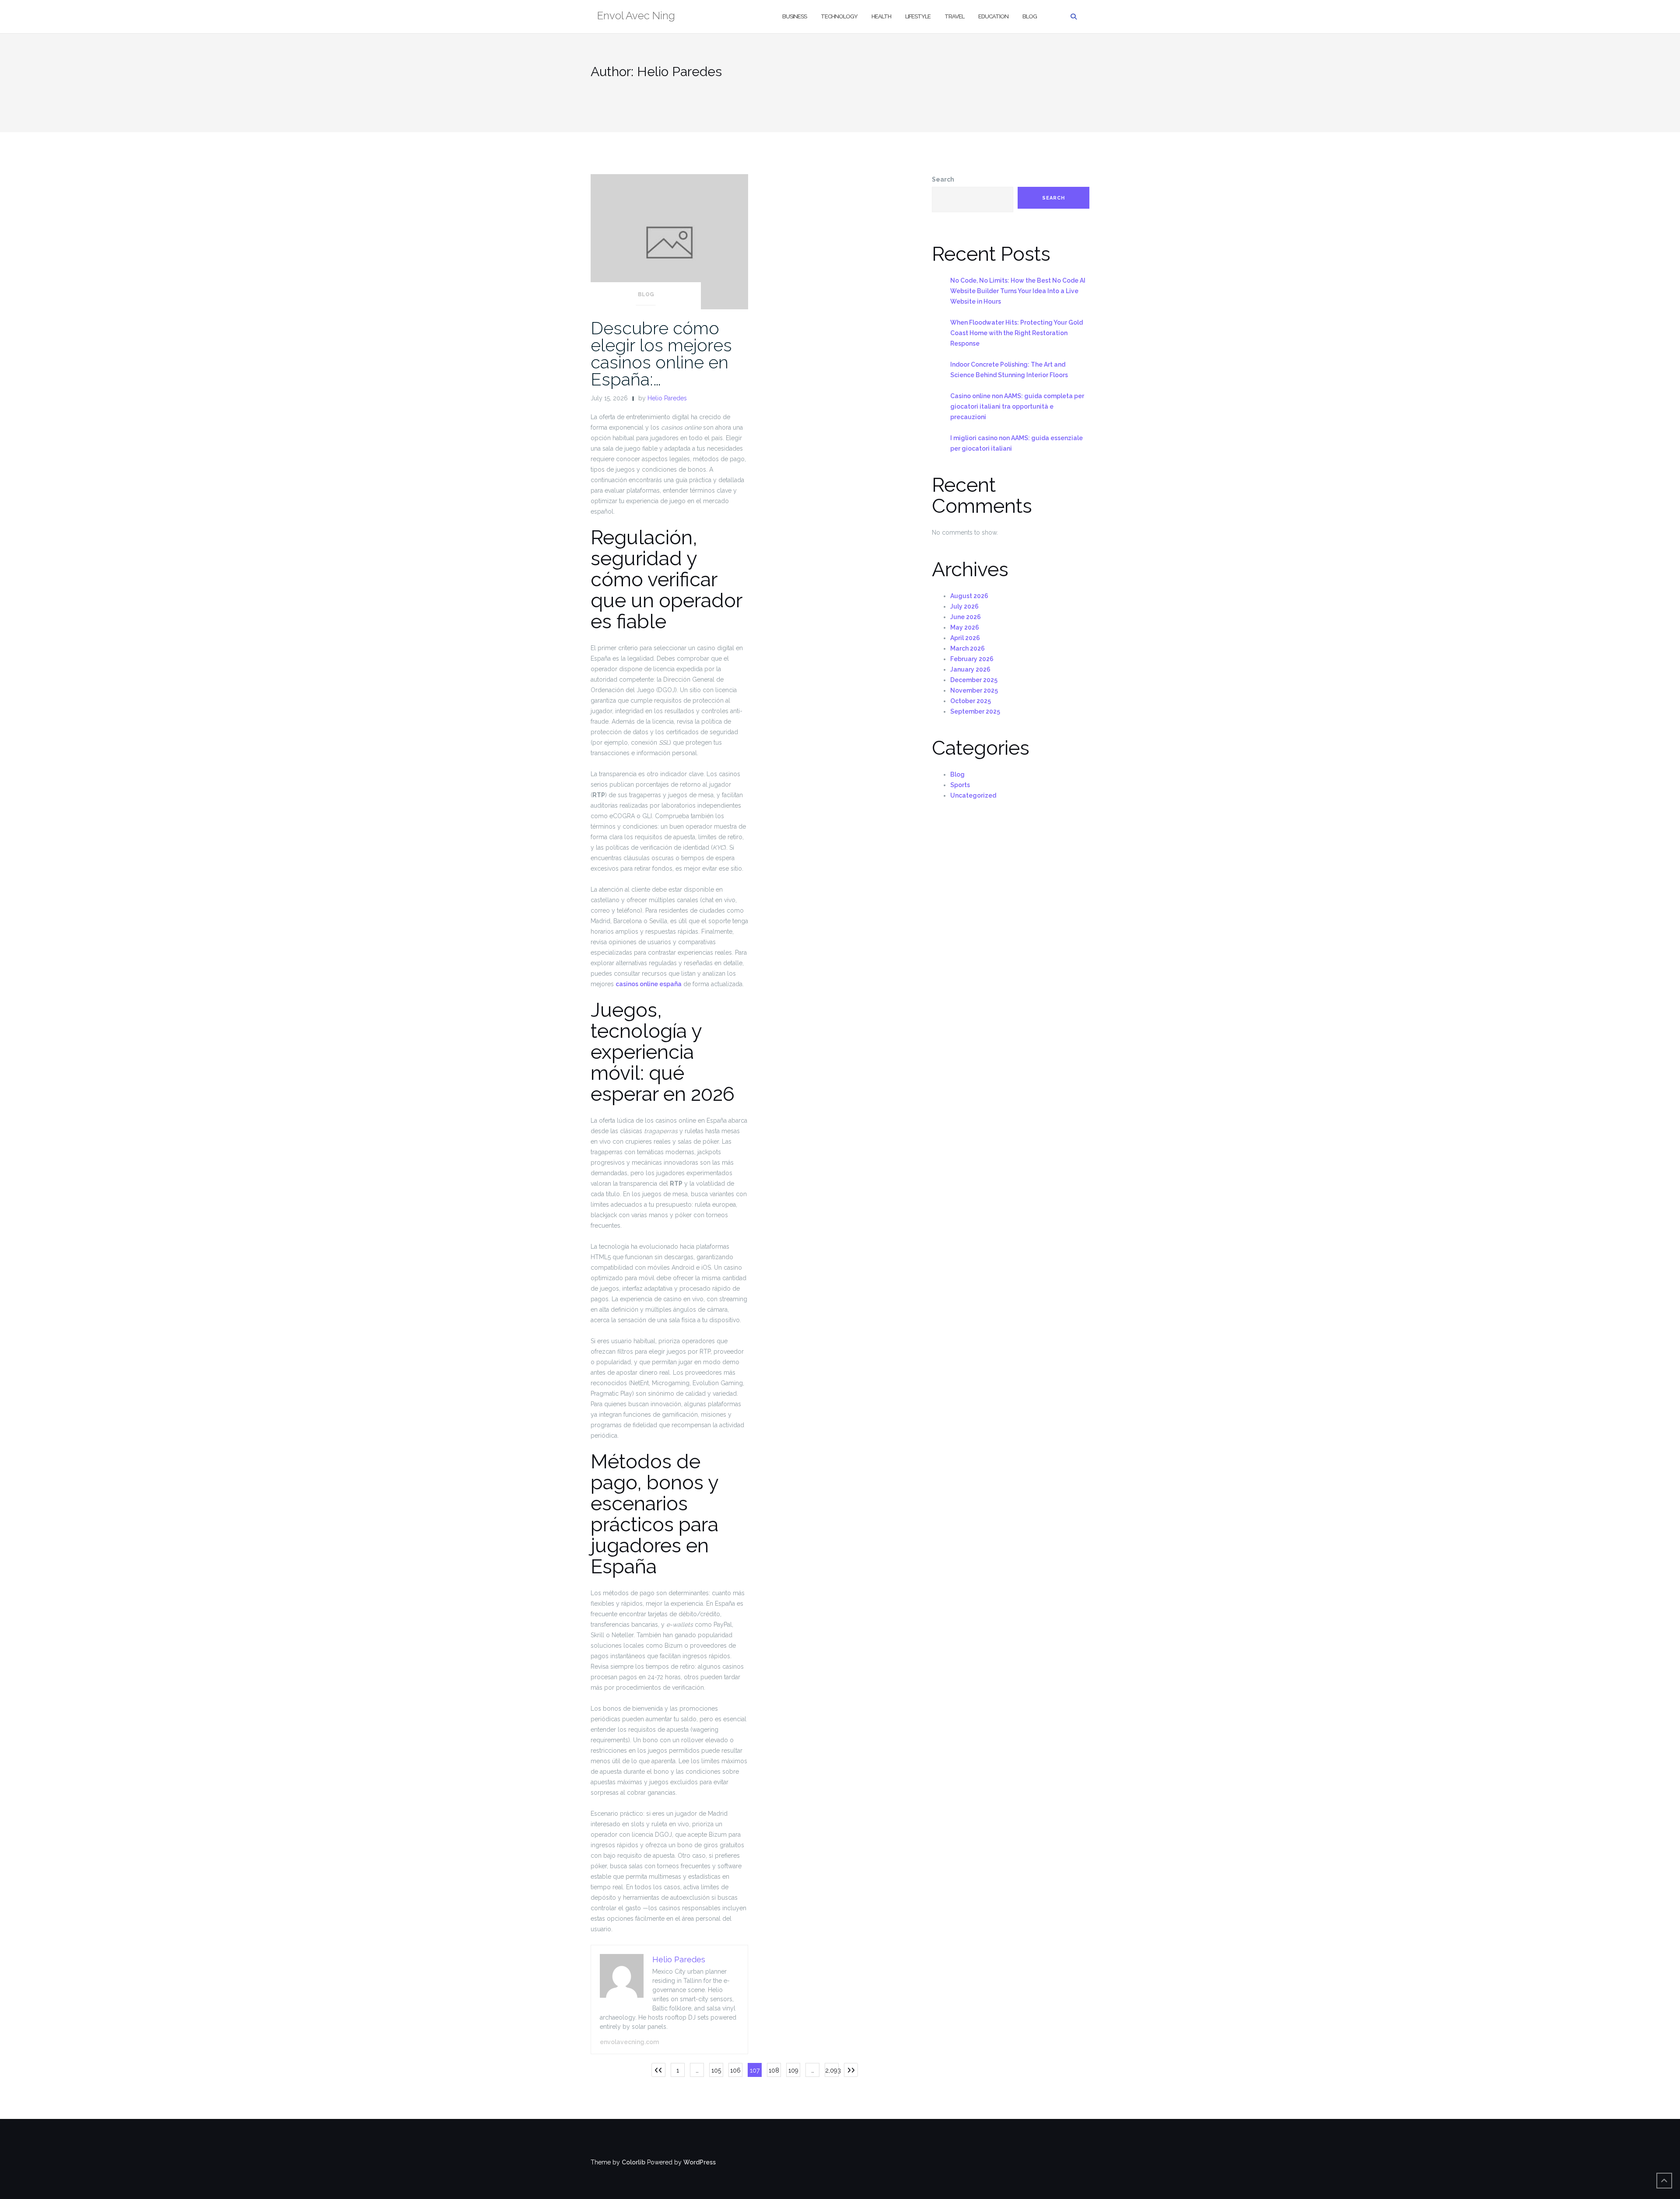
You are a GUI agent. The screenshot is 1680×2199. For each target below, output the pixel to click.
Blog (1030, 16)
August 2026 (969, 596)
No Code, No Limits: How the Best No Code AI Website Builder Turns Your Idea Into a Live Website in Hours (1018, 291)
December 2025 (974, 680)
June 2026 (966, 617)
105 (716, 2070)
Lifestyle (918, 16)
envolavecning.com (629, 2042)
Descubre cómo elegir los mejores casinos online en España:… (661, 354)
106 (735, 2070)
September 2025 (975, 711)
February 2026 (972, 659)
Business (794, 16)
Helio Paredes (667, 398)
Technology (839, 16)
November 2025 (974, 690)
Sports (960, 785)
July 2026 (964, 606)
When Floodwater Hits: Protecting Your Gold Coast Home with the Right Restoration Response (1017, 333)
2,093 (832, 2070)
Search (943, 179)
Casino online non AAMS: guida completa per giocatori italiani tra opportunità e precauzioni (1017, 406)
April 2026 (965, 638)
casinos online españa (649, 984)
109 (793, 2070)
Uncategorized (973, 795)
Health (881, 16)
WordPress (700, 2162)
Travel (954, 16)
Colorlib (633, 2162)
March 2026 (968, 648)
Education (993, 16)
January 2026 (970, 669)
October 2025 (971, 701)
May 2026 (965, 627)
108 (774, 2070)
